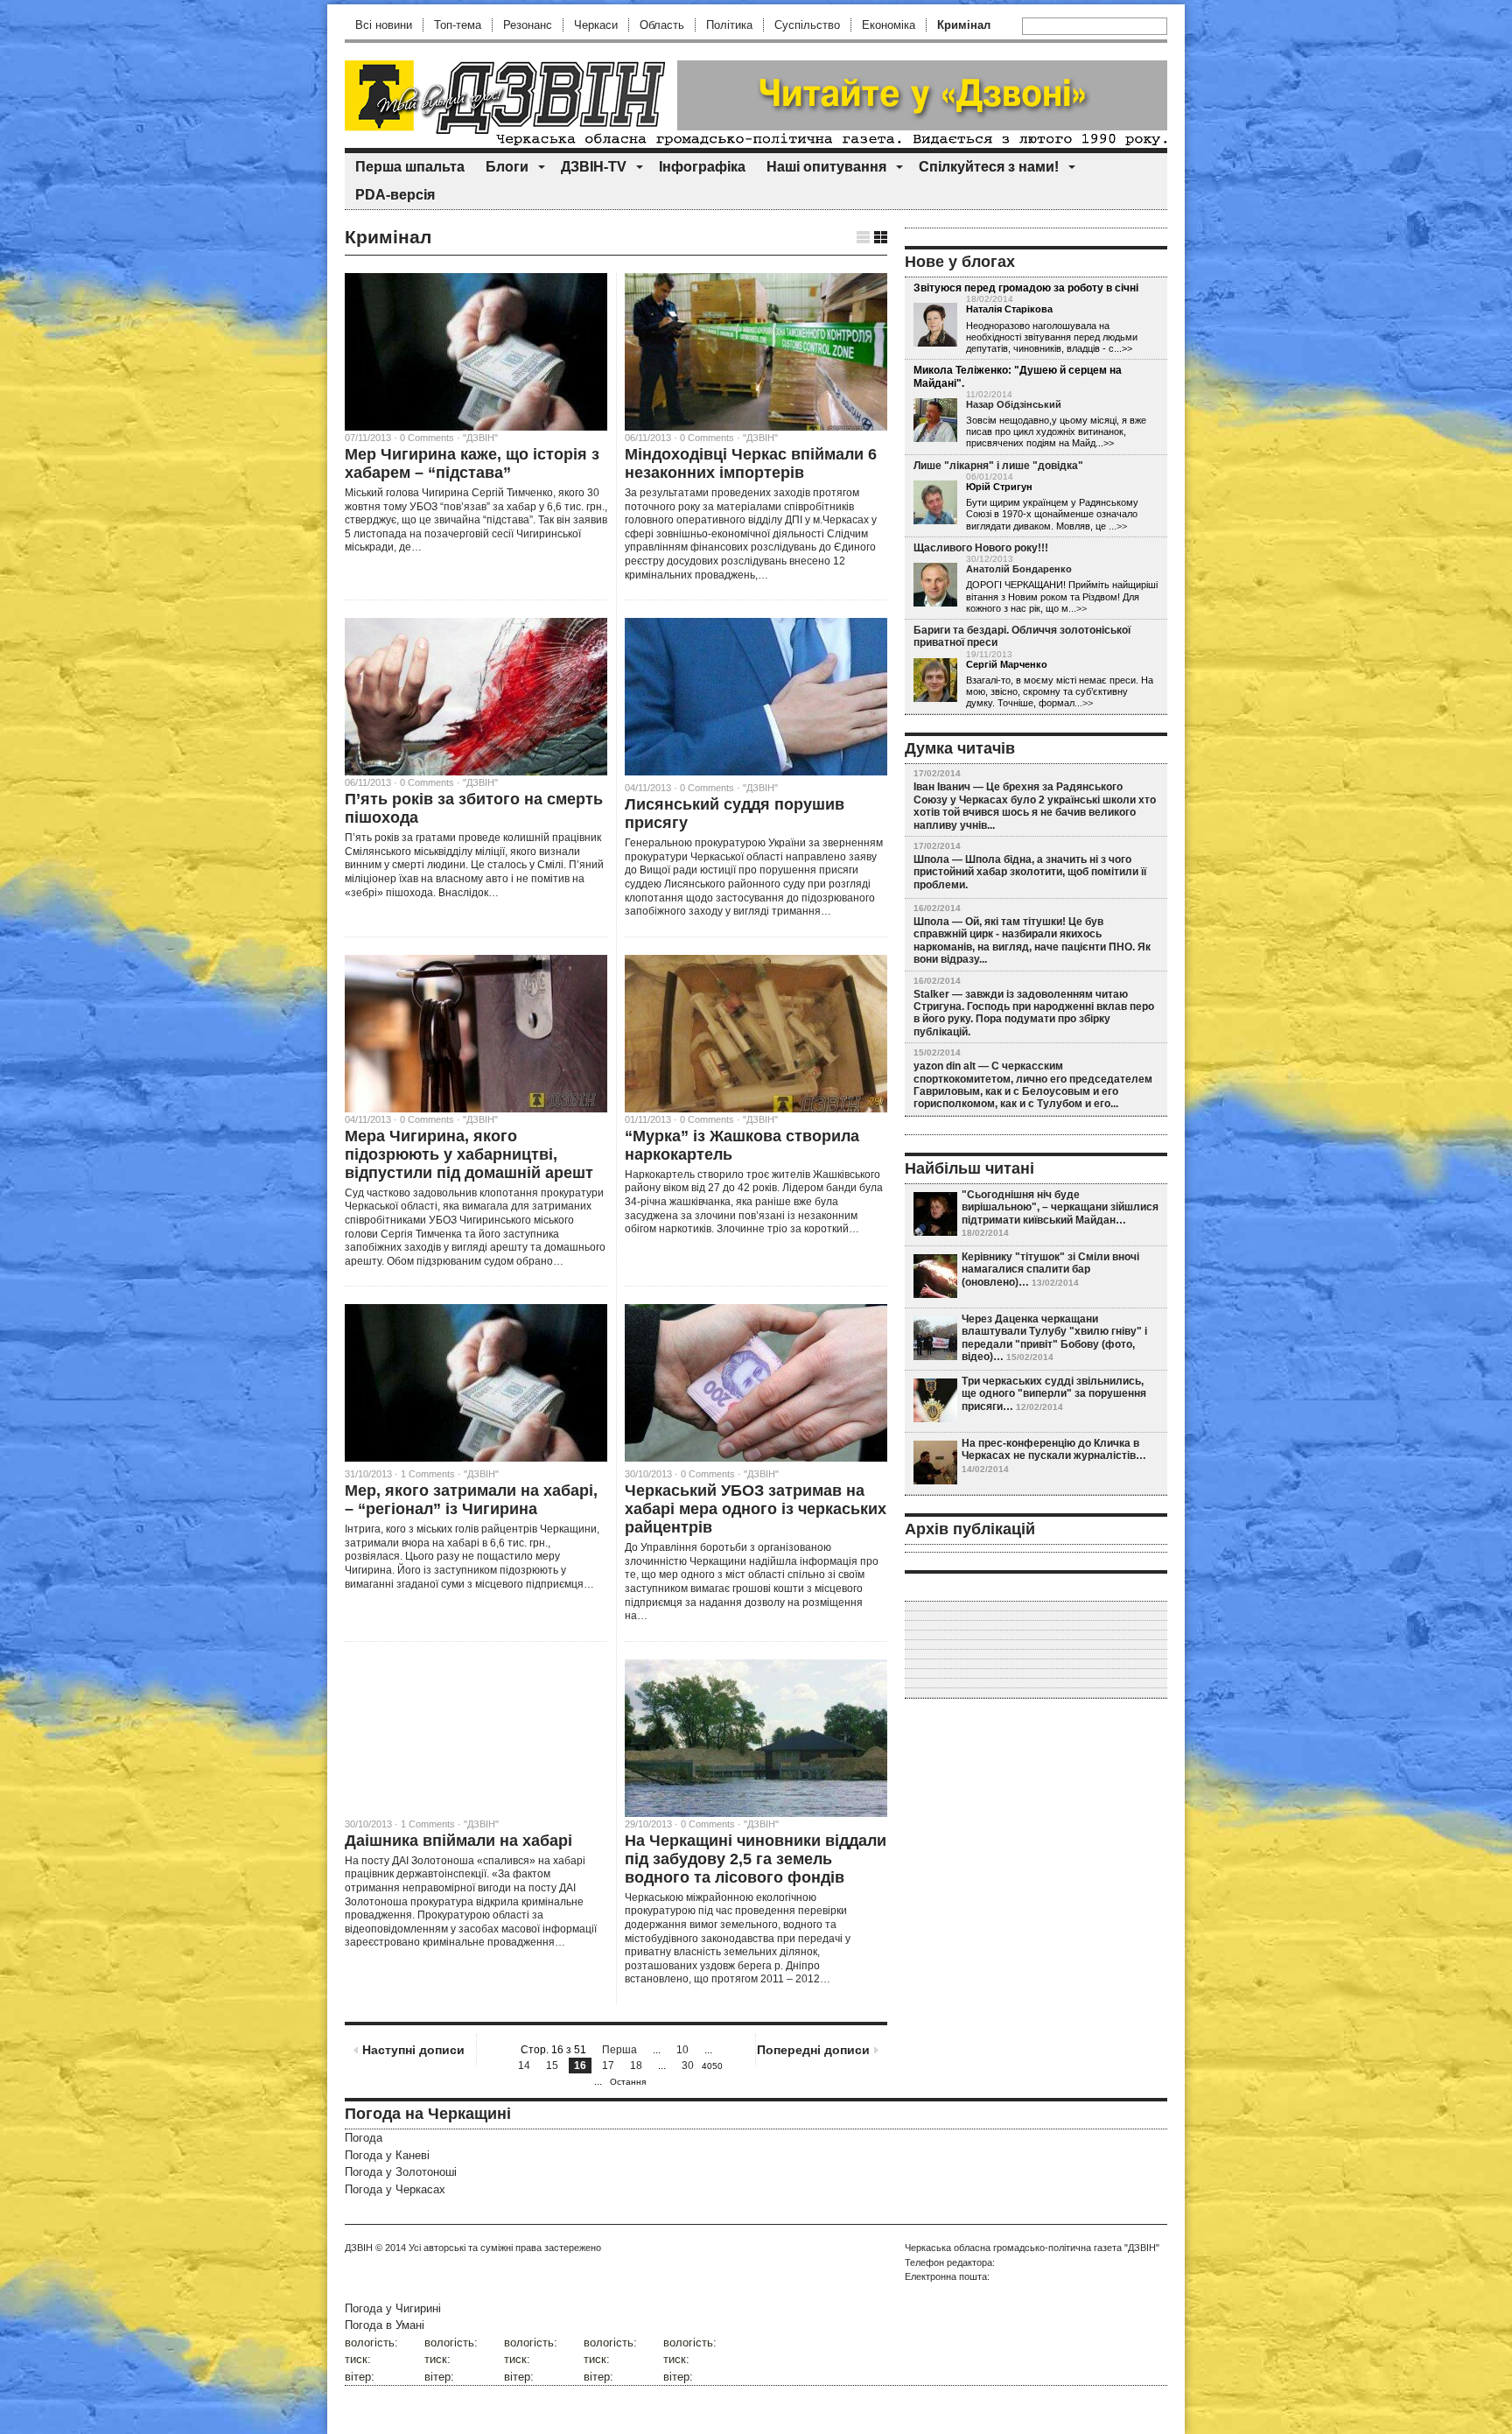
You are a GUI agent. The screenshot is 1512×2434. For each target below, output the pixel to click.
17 (608, 2066)
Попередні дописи (813, 2050)
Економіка (889, 25)
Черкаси (596, 25)
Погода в (385, 2325)
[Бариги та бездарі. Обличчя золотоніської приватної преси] (935, 681)
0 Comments (707, 788)
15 (552, 2066)
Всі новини (384, 25)
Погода (364, 2138)
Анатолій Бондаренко (1019, 569)
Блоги (507, 167)
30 (688, 2066)
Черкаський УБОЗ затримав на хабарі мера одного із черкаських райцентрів (756, 1509)
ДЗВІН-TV (594, 167)
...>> (1118, 526)
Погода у (387, 2155)
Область (662, 25)
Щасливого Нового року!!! (981, 548)
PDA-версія (395, 195)
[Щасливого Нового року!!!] (935, 586)
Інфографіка (702, 167)
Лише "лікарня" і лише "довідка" (998, 466)
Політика (729, 25)
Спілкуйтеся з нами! (989, 167)
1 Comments (428, 1474)
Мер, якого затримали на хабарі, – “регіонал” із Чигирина (471, 1500)
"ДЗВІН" (480, 438)
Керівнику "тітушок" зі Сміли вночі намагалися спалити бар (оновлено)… (1050, 1270)
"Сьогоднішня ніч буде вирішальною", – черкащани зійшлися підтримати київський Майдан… (1060, 1207)
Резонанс (528, 25)
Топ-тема (458, 25)
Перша (619, 2050)
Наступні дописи (413, 2050)
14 (524, 2066)
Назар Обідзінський (1014, 404)
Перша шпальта (410, 167)
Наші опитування (826, 167)
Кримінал (964, 25)
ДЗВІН (359, 2248)
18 (636, 2066)
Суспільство (807, 25)
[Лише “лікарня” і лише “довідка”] (935, 503)
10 (682, 2050)
